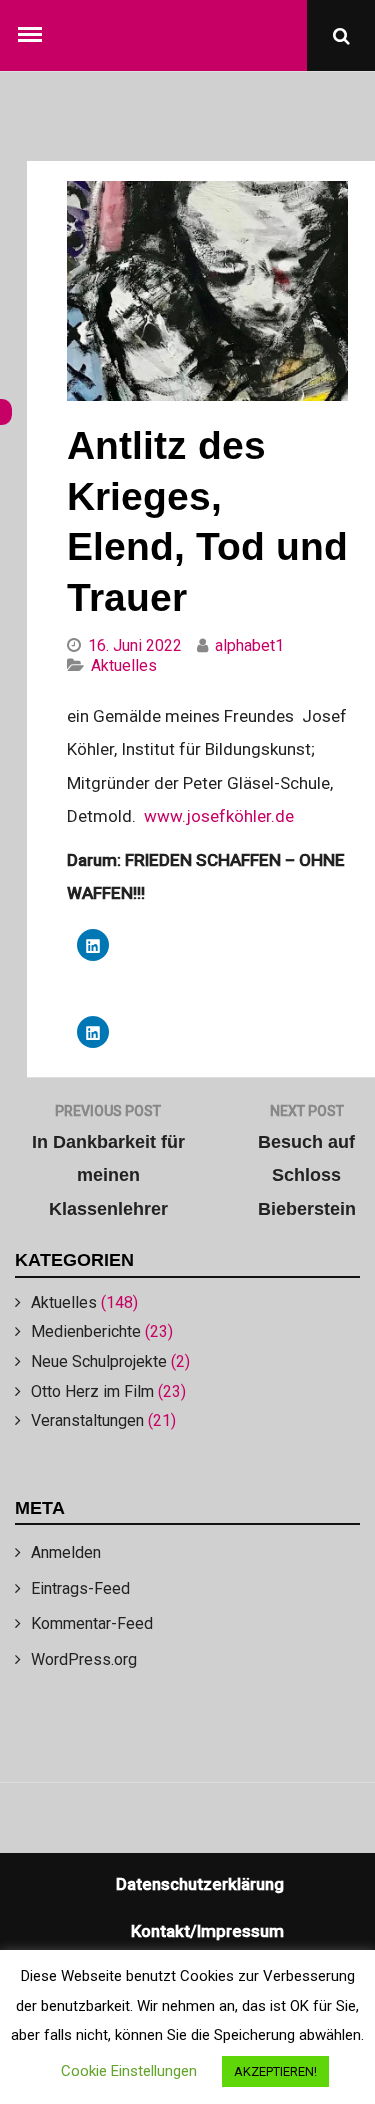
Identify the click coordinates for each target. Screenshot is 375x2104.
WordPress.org (84, 1659)
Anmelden (66, 1552)
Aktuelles (64, 1302)
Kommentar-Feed (92, 1623)
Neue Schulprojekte (99, 1361)
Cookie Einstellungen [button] (129, 2071)
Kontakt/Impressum (207, 1931)
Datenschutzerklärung (200, 1884)
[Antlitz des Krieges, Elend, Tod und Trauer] (207, 395)
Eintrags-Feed (80, 1588)
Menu (34, 30)
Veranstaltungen (87, 1420)
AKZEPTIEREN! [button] (275, 2071)
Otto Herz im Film (92, 1391)
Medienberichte (86, 1331)
